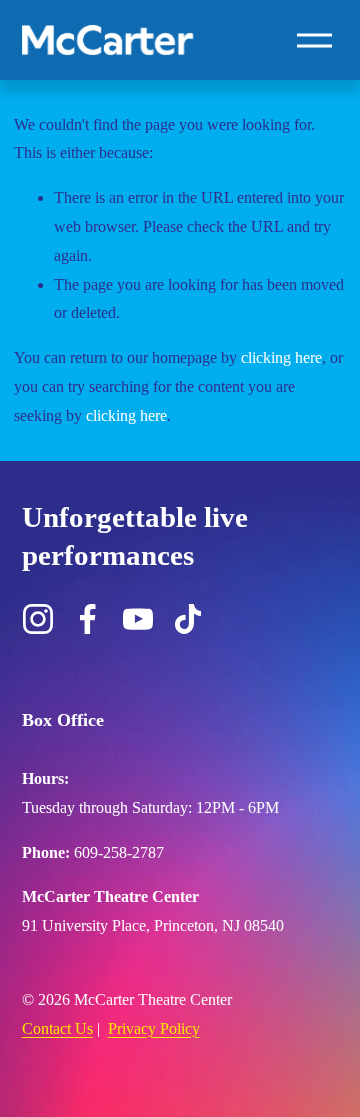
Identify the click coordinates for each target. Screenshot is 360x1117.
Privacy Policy (154, 1028)
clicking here (281, 357)
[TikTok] (188, 619)
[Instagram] (38, 619)
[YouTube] (138, 619)
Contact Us (57, 1028)
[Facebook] (88, 619)
